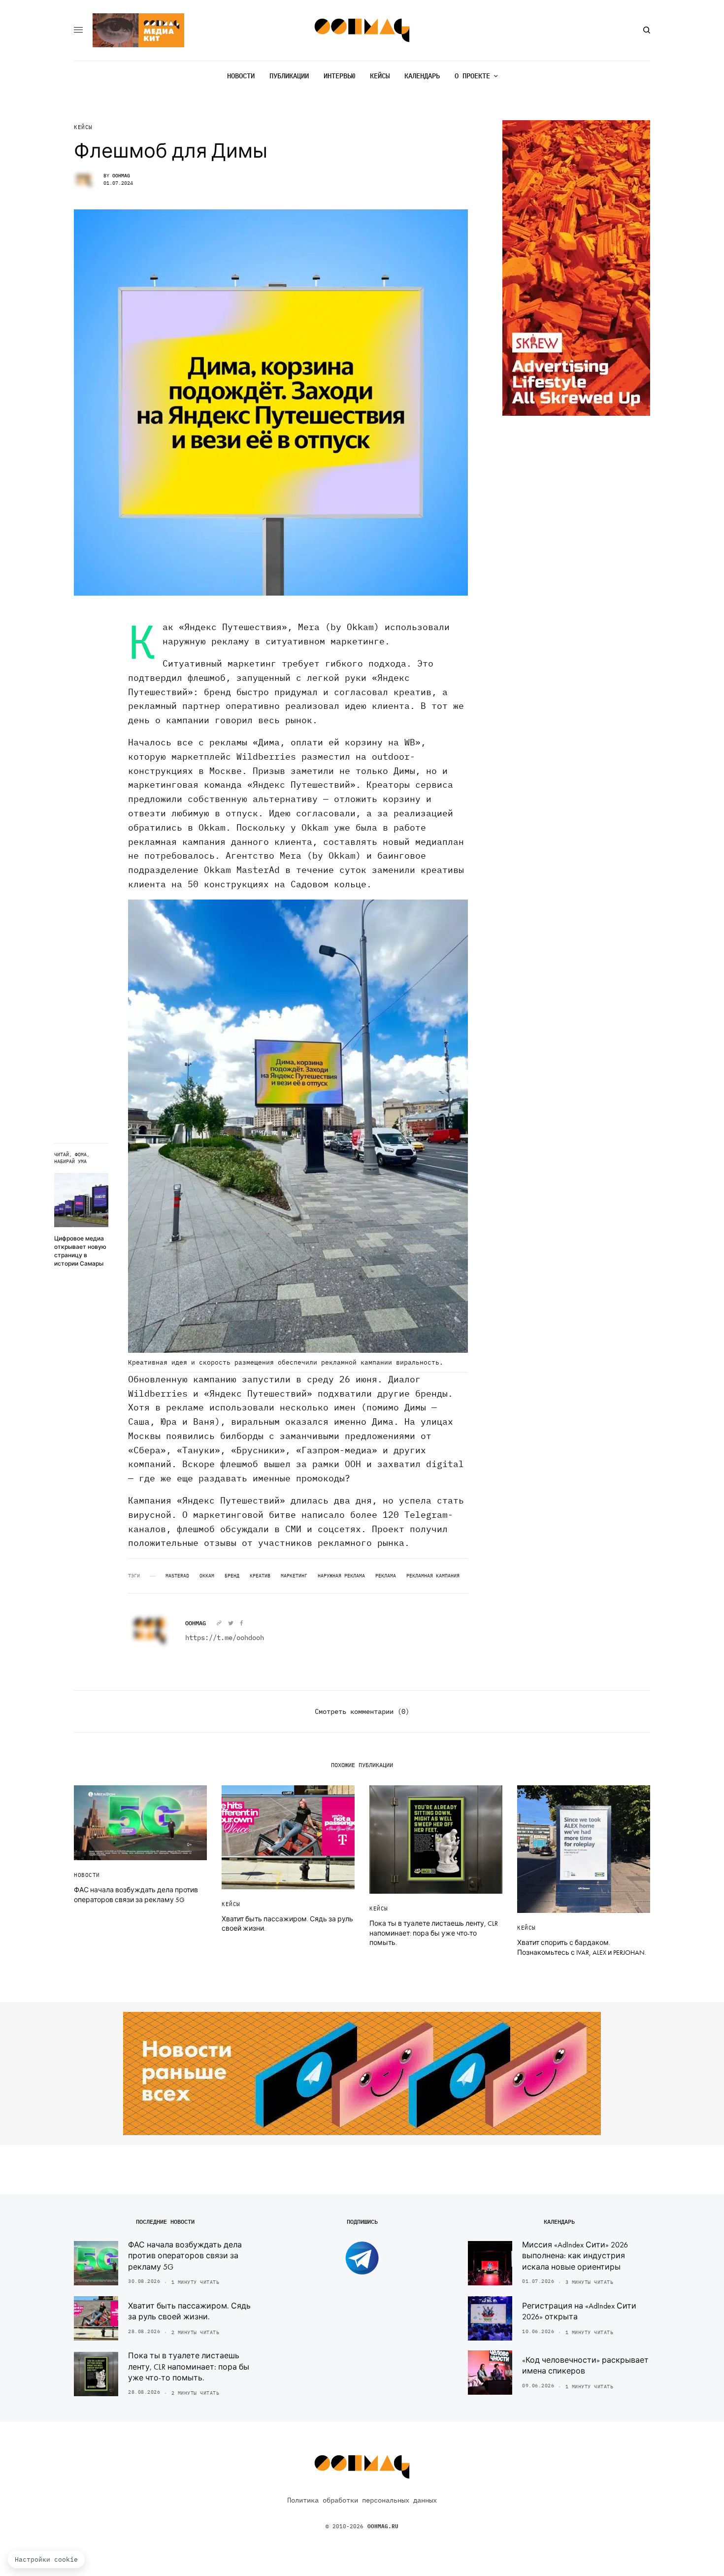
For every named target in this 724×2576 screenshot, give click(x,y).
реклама (386, 1576)
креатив (260, 1576)
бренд (232, 1576)
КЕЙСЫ (83, 127)
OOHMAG (121, 176)
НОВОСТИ (87, 1875)
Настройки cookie (46, 2559)
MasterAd (177, 1576)
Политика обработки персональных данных (362, 2500)
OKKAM (207, 1576)
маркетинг (294, 1576)
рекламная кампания (433, 1576)
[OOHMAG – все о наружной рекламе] (362, 30)
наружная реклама (341, 1576)
